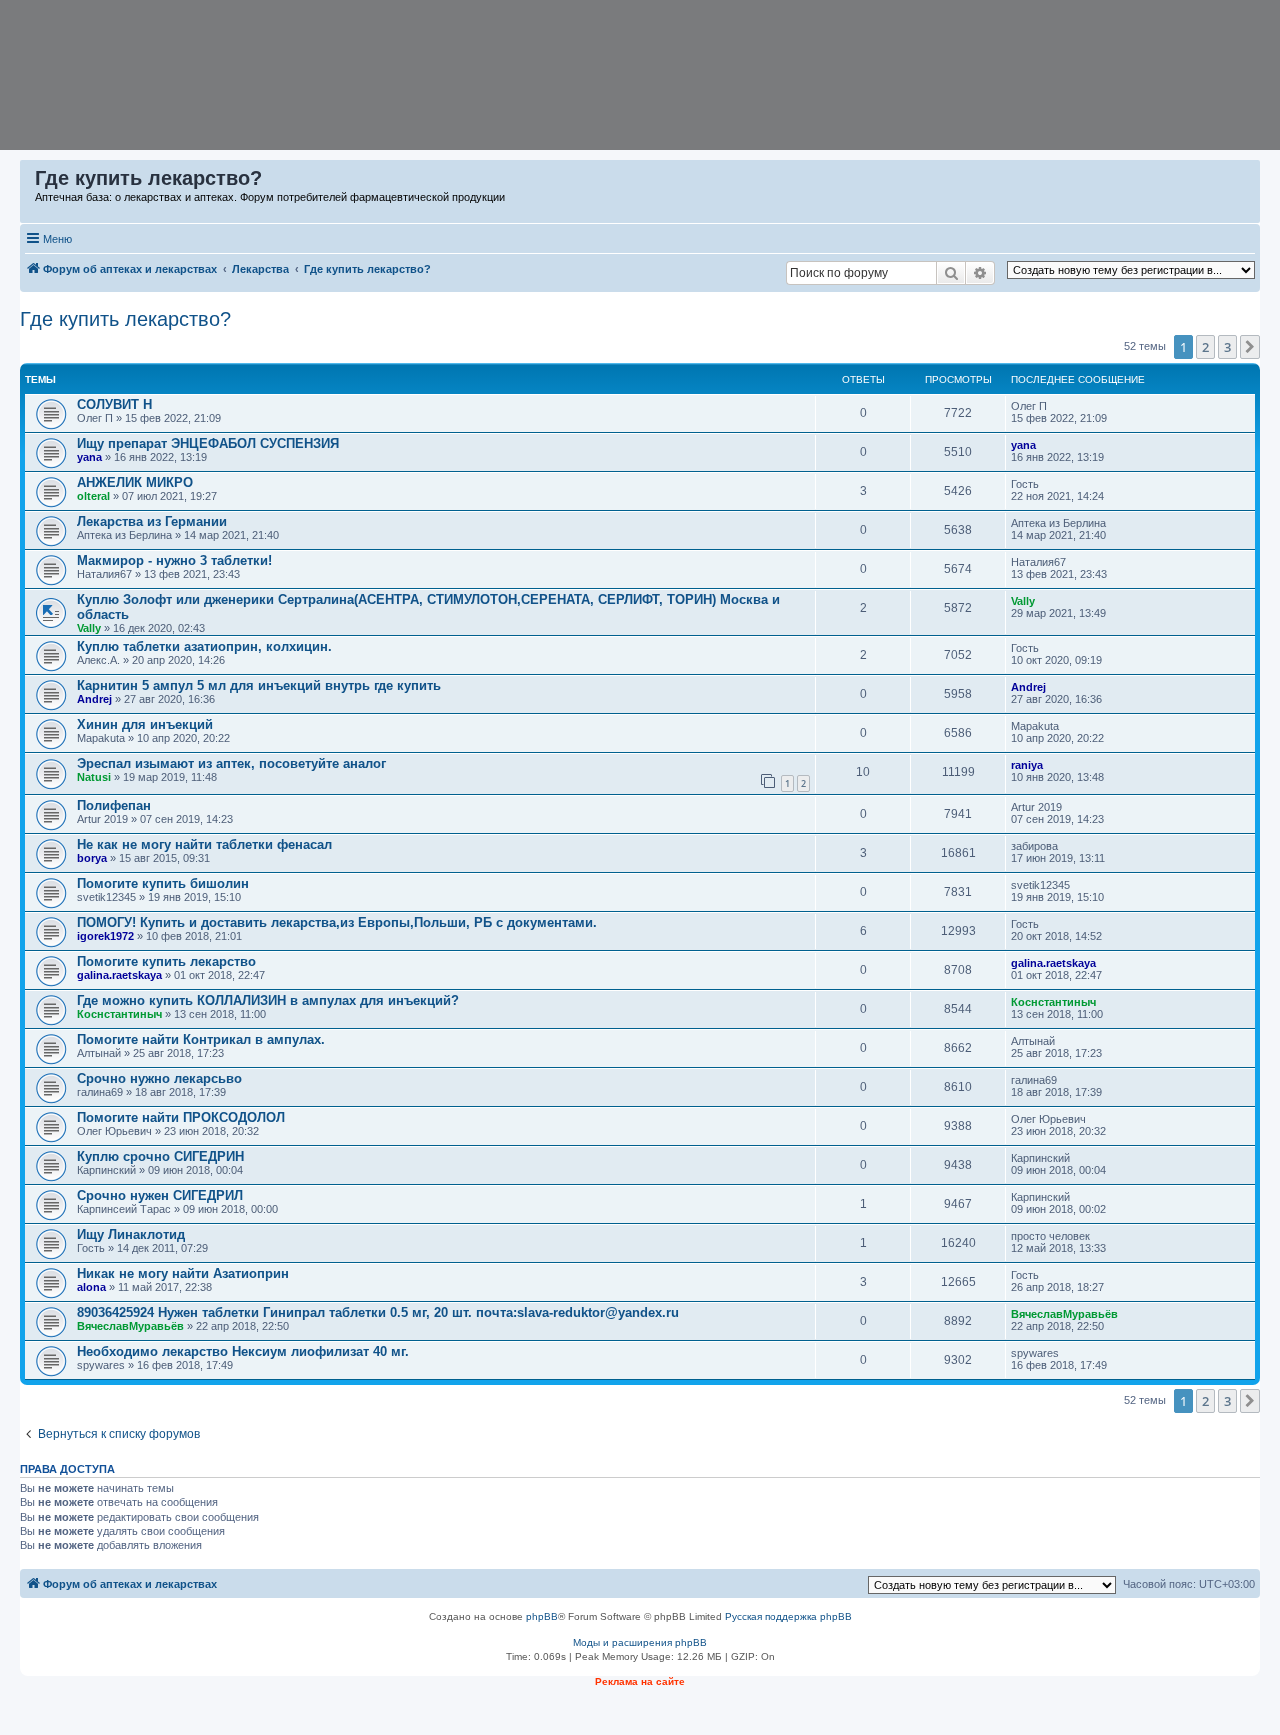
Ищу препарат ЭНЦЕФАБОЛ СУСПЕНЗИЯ (208, 443)
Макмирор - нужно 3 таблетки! (174, 560)
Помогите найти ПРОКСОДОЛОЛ (181, 1117)
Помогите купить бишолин (163, 883)
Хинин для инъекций (145, 724)
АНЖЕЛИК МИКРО (135, 482)
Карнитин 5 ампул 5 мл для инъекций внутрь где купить (259, 685)
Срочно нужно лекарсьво (159, 1078)
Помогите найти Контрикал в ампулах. (201, 1039)
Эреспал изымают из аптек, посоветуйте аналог (231, 763)
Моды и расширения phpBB (640, 1642)
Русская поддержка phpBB (788, 1616)
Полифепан (114, 805)
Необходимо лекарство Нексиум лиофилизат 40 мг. (243, 1351)
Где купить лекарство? (125, 319)
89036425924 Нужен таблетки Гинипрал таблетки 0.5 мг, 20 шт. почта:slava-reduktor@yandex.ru (378, 1312)
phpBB (542, 1616)
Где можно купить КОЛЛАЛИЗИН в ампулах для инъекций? (268, 1000)
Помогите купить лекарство (166, 961)
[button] (1250, 347)
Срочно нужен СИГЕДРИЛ (160, 1195)
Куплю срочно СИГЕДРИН (160, 1156)
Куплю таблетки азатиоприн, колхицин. (204, 646)
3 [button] (1227, 347)
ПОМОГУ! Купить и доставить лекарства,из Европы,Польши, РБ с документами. (337, 922)
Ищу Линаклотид (131, 1234)
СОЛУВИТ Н (114, 404)
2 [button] (1205, 347)
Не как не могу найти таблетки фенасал (204, 844)
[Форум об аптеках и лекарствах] (28, 183)
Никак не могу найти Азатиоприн (183, 1273)
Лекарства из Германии (152, 521)
